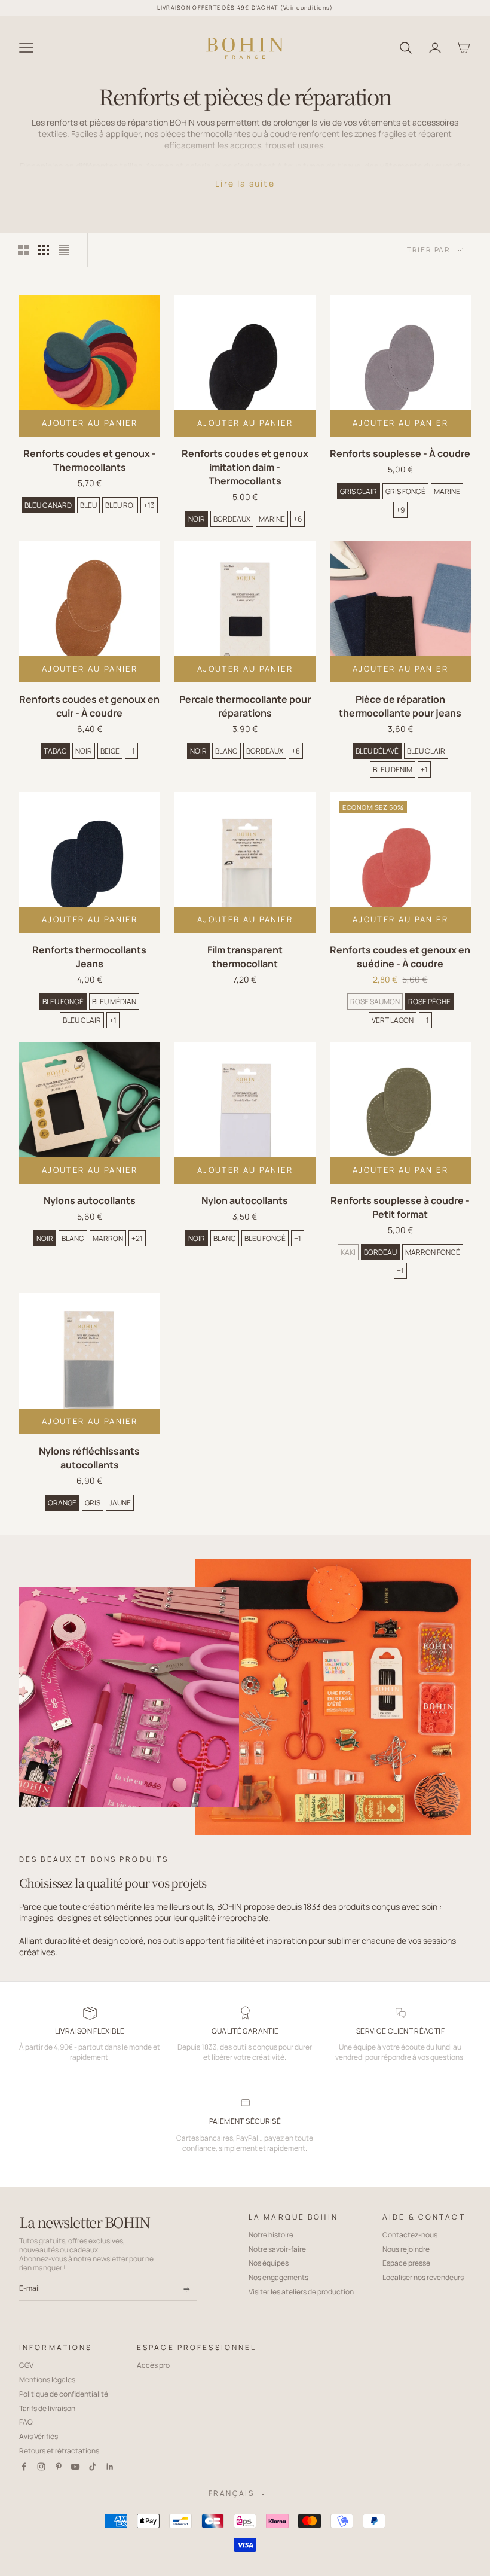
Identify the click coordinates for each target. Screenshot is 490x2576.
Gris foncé (405, 491)
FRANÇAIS (231, 2493)
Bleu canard (48, 505)
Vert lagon (393, 1020)
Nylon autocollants (245, 1200)
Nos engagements (278, 2277)
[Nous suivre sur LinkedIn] (110, 2467)
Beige (110, 751)
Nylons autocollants (90, 1200)
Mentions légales (47, 2380)
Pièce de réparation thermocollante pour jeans (400, 706)
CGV (26, 2365)
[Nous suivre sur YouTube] (75, 2467)
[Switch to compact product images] (64, 250)
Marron (108, 1238)
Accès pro (153, 2365)
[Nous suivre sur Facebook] (24, 2467)
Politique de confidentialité (64, 2394)
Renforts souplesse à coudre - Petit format (400, 1207)
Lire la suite (245, 183)
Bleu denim (393, 769)
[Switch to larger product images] (23, 250)
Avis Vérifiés (39, 2436)
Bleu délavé (377, 751)
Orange (62, 1503)
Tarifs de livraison (47, 2408)
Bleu (88, 505)
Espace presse (406, 2263)
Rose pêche (429, 1002)
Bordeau (380, 1252)
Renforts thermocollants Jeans (89, 957)
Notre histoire (271, 2235)
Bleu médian (114, 1002)
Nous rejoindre (406, 2249)
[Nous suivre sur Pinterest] (59, 2467)
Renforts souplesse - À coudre (400, 453)
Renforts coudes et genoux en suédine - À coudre (400, 957)
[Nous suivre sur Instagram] (41, 2467)
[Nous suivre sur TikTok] (93, 2467)
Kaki (348, 1252)
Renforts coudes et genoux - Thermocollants (90, 460)
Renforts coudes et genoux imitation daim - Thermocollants (245, 467)
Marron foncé (433, 1252)
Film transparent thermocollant (245, 957)
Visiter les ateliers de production (301, 2292)
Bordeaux (232, 519)
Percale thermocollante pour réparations (245, 706)
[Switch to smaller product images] (44, 250)
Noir (197, 519)
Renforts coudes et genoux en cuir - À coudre (89, 706)
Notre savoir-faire (277, 2249)
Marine (272, 519)
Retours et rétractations (59, 2451)
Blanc (226, 751)
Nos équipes (269, 2263)
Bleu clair (426, 751)
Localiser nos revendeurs (423, 2277)
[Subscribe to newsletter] (186, 2290)
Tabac (55, 751)
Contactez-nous (410, 2235)
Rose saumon (375, 1002)
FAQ (26, 2422)
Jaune (120, 1503)
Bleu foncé (63, 1002)
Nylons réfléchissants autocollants (89, 1458)
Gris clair (359, 491)
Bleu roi (120, 505)
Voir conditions (307, 7)
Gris (93, 1503)
